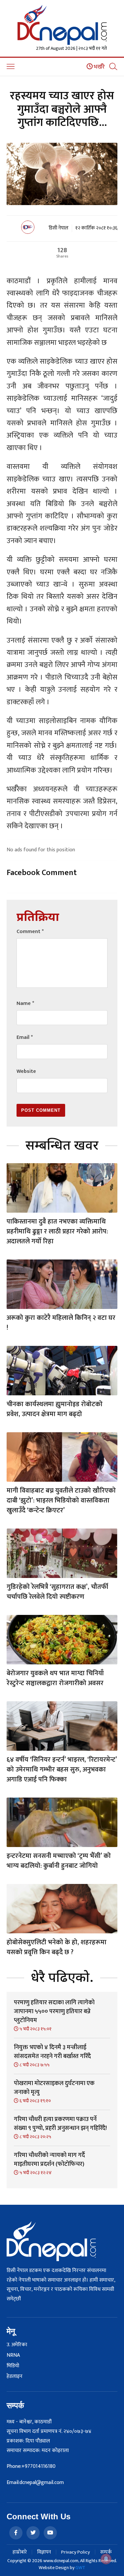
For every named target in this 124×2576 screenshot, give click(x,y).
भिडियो (13, 2366)
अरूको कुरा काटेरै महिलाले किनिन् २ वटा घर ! (61, 1323)
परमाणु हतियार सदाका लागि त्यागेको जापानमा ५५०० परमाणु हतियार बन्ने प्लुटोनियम (54, 2012)
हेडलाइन (15, 2377)
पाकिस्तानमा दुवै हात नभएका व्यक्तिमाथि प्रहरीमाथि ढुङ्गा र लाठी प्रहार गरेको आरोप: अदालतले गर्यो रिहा (57, 1231)
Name (25, 1003)
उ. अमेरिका (17, 2345)
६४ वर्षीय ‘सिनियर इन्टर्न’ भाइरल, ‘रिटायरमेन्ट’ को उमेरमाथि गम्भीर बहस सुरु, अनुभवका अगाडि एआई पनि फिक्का (62, 1770)
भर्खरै (99, 67)
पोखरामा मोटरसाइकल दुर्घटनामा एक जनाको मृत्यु (54, 2088)
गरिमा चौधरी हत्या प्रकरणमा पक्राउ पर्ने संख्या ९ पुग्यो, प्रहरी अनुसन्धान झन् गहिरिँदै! (60, 2124)
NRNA (13, 2355)
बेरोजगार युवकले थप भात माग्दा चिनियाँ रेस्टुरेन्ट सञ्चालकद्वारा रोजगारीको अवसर (55, 1678)
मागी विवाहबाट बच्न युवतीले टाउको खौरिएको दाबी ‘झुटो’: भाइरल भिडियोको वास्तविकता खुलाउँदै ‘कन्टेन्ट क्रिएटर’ (61, 1500)
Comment (30, 932)
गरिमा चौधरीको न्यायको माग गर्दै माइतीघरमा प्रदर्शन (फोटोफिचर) (49, 2160)
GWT (80, 2568)
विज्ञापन (44, 2552)
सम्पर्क (106, 2552)
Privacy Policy (76, 2552)
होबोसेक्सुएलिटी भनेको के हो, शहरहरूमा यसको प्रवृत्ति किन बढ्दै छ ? (57, 1947)
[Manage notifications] (106, 2559)
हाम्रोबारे (20, 2552)
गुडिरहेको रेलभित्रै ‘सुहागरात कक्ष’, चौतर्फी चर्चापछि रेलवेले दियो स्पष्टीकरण (57, 1592)
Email (25, 1037)
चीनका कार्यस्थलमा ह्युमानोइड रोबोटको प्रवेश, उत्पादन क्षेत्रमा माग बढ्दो (55, 1409)
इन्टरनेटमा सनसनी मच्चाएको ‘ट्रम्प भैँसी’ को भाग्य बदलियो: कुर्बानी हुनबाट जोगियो (59, 1861)
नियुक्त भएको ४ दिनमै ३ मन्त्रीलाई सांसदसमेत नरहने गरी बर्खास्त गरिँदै (52, 2052)
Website (26, 1071)
